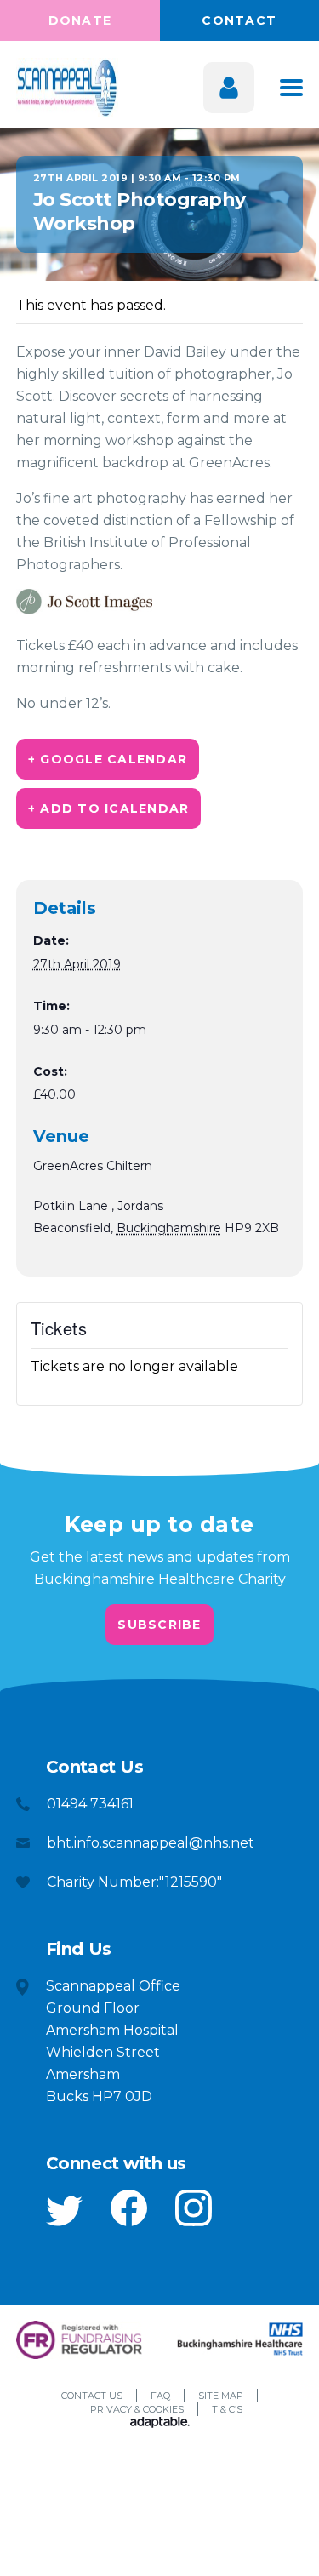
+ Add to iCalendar (109, 808)
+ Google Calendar (108, 759)
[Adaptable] (160, 2424)
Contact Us (92, 2396)
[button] (64, 2211)
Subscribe (159, 1625)
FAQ (160, 2396)
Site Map (221, 2396)
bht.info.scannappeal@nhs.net (151, 1843)
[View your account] (229, 88)
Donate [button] (80, 20)
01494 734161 (90, 1804)
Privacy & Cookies (137, 2409)
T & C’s (227, 2409)
